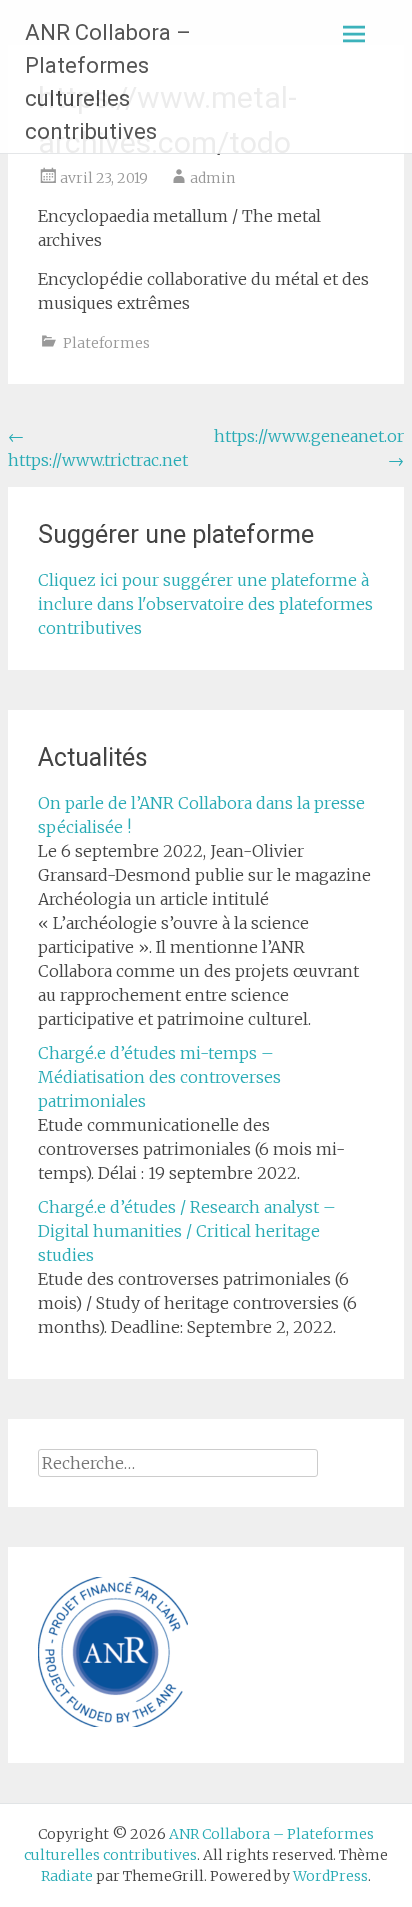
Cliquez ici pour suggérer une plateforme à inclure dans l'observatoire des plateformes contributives (205, 604)
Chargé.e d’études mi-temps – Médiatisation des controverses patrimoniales (159, 1077)
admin (212, 178)
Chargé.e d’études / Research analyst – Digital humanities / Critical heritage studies (187, 1231)
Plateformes (106, 343)
